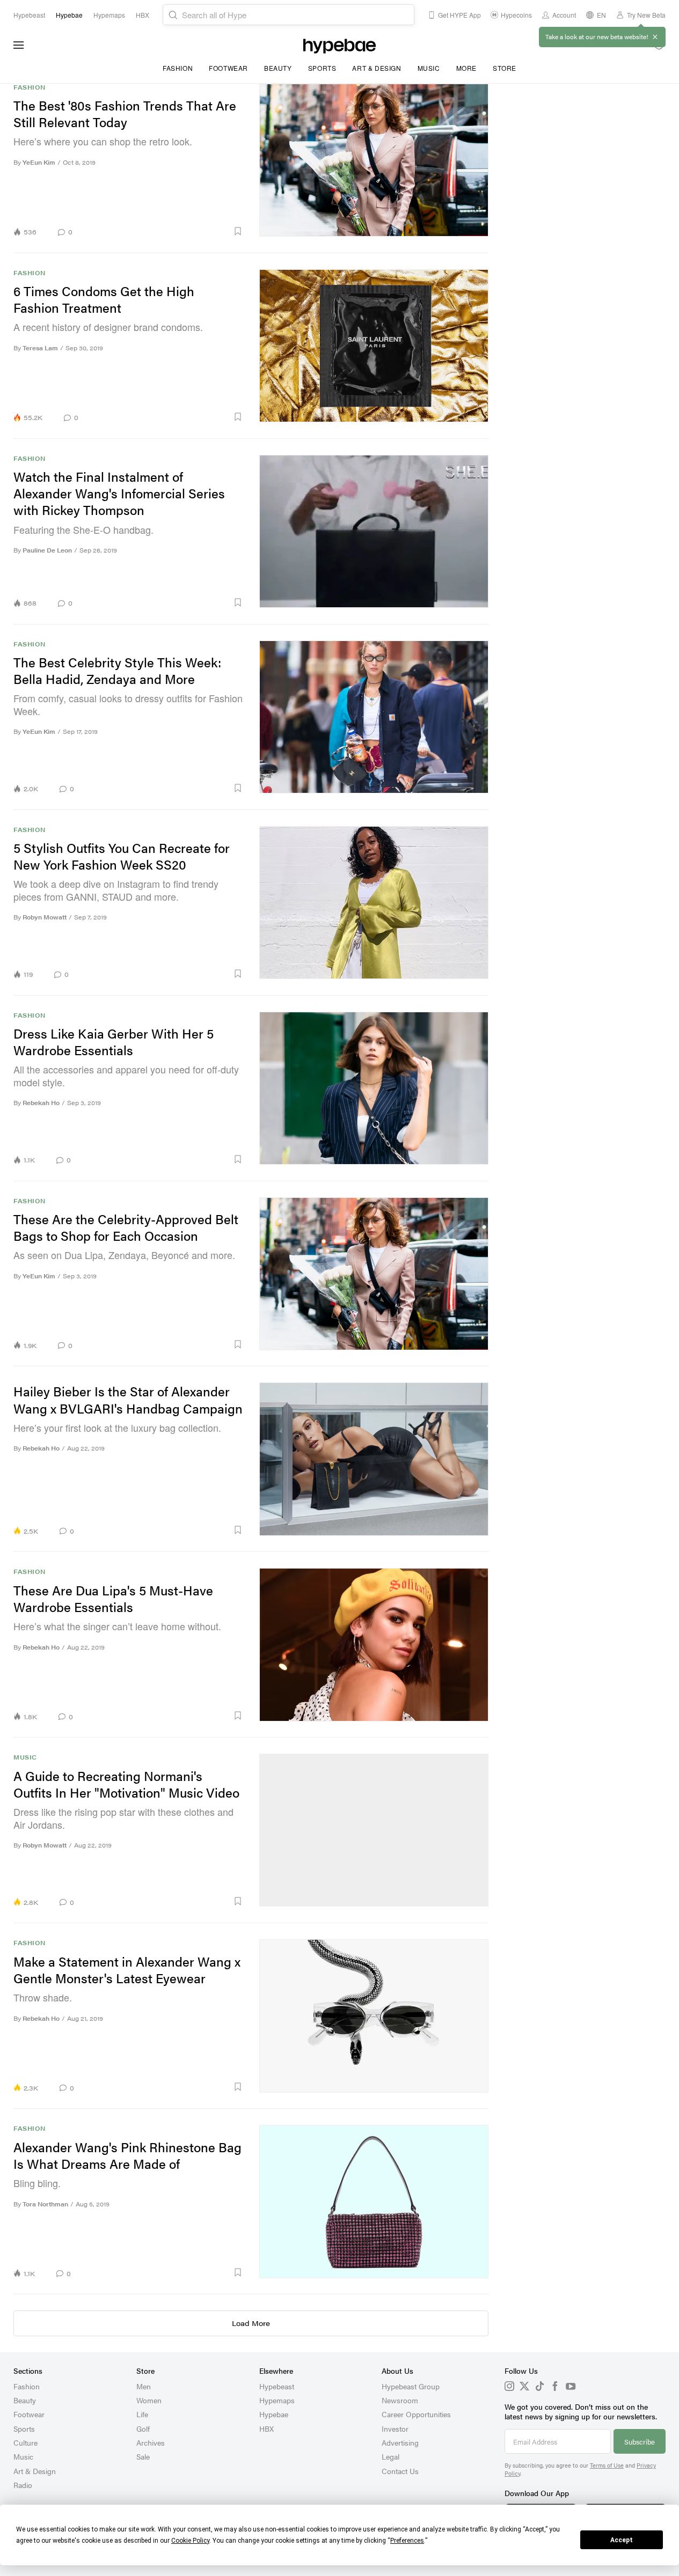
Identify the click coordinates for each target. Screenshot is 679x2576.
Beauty (278, 68)
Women (149, 2400)
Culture (25, 2442)
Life (142, 2414)
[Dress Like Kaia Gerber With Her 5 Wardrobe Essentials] (374, 1088)
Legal (390, 2456)
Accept (622, 2540)
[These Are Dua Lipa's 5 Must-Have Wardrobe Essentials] (374, 1644)
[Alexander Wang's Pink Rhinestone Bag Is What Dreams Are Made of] (374, 2201)
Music (429, 68)
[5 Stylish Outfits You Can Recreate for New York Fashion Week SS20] (374, 903)
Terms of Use (607, 2465)
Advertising (400, 2442)
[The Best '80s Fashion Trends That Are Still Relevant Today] (374, 160)
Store (505, 68)
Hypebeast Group (411, 2386)
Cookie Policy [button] (190, 2541)
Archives (151, 2442)
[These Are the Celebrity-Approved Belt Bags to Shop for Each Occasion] (374, 1274)
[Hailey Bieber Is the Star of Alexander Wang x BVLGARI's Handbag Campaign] (374, 1459)
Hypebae (274, 2414)
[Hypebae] (339, 45)
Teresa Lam (40, 348)
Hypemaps (277, 2400)
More (466, 68)
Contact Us (400, 2471)
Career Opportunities (416, 2414)
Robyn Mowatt (45, 917)
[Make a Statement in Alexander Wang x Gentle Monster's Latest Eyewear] (374, 2016)
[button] (162, 231)
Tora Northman (45, 2204)
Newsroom (400, 2400)
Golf (143, 2428)
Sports (322, 68)
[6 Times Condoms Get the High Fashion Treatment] (374, 346)
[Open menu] (19, 45)
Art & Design (377, 68)
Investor (395, 2428)
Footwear (228, 68)
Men (144, 2386)
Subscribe (640, 2442)
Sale (143, 2456)
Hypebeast (277, 2386)
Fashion (178, 68)
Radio (23, 2485)
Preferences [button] (407, 2541)
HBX (267, 2428)
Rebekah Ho (41, 1103)
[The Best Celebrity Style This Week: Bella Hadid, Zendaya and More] (374, 717)
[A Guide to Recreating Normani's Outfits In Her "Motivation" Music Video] (374, 1830)
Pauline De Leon (47, 550)
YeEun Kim (39, 162)
